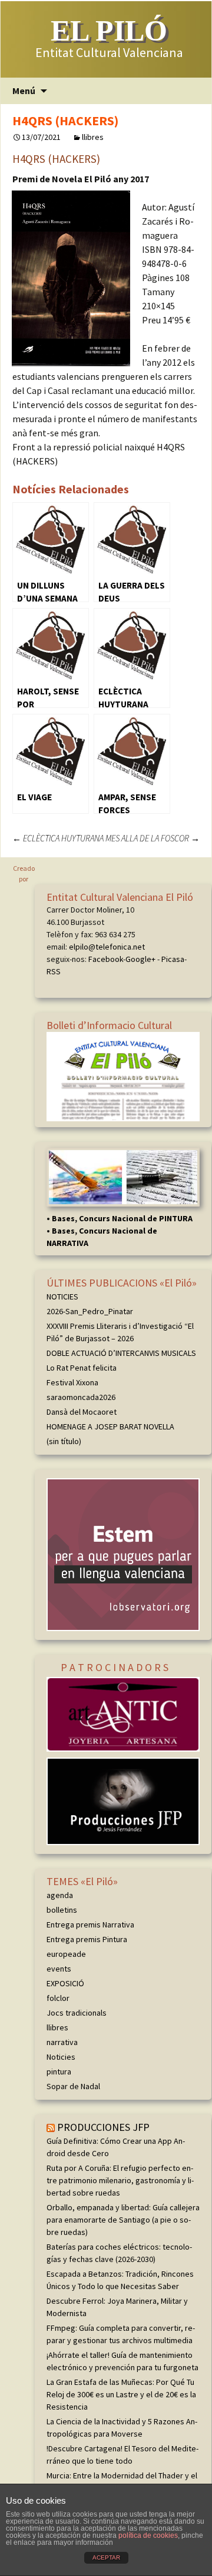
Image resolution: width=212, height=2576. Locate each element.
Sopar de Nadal (73, 2086)
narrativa (62, 2042)
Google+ (140, 959)
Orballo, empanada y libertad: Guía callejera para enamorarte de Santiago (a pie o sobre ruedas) (123, 2220)
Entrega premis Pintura (87, 1939)
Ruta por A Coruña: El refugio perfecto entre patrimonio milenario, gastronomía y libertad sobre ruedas (120, 2180)
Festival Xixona (72, 1382)
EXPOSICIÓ (65, 1983)
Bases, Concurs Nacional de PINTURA (122, 1218)
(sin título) (64, 1441)
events (59, 1969)
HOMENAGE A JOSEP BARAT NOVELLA (110, 1426)
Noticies (61, 2057)
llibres (93, 137)
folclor (58, 1998)
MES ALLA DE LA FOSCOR (153, 838)
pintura (59, 2072)
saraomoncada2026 (81, 1397)
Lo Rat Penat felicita (82, 1368)
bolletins (62, 1910)
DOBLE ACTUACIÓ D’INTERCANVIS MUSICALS (121, 1353)
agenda (60, 1895)
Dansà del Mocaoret (82, 1412)
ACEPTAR (106, 2557)
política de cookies (148, 2535)
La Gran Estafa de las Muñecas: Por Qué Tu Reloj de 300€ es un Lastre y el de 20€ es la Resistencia (121, 2394)
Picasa (173, 959)
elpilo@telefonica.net (107, 947)
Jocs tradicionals (77, 2013)
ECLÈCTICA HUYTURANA (58, 838)
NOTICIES (62, 1297)
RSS (54, 971)
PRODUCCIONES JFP (103, 2127)
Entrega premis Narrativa (90, 1925)
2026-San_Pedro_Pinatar (90, 1311)
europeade (66, 1954)
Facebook (106, 959)
